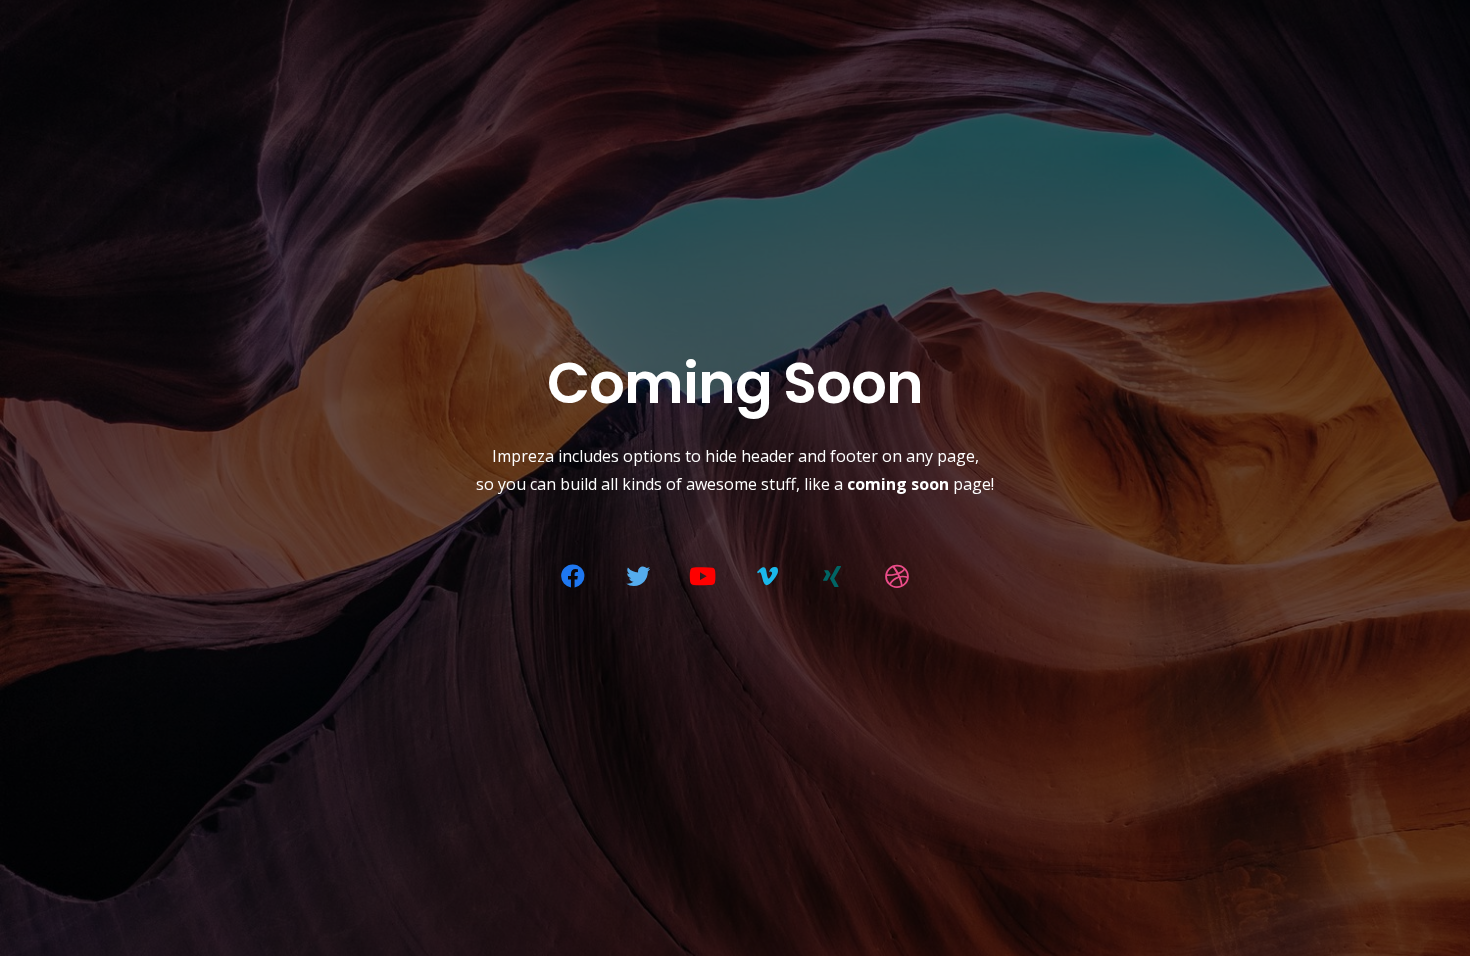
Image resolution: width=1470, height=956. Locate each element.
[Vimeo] (767, 576)
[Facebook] (573, 576)
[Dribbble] (897, 576)
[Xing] (832, 576)
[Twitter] (638, 576)
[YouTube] (703, 576)
